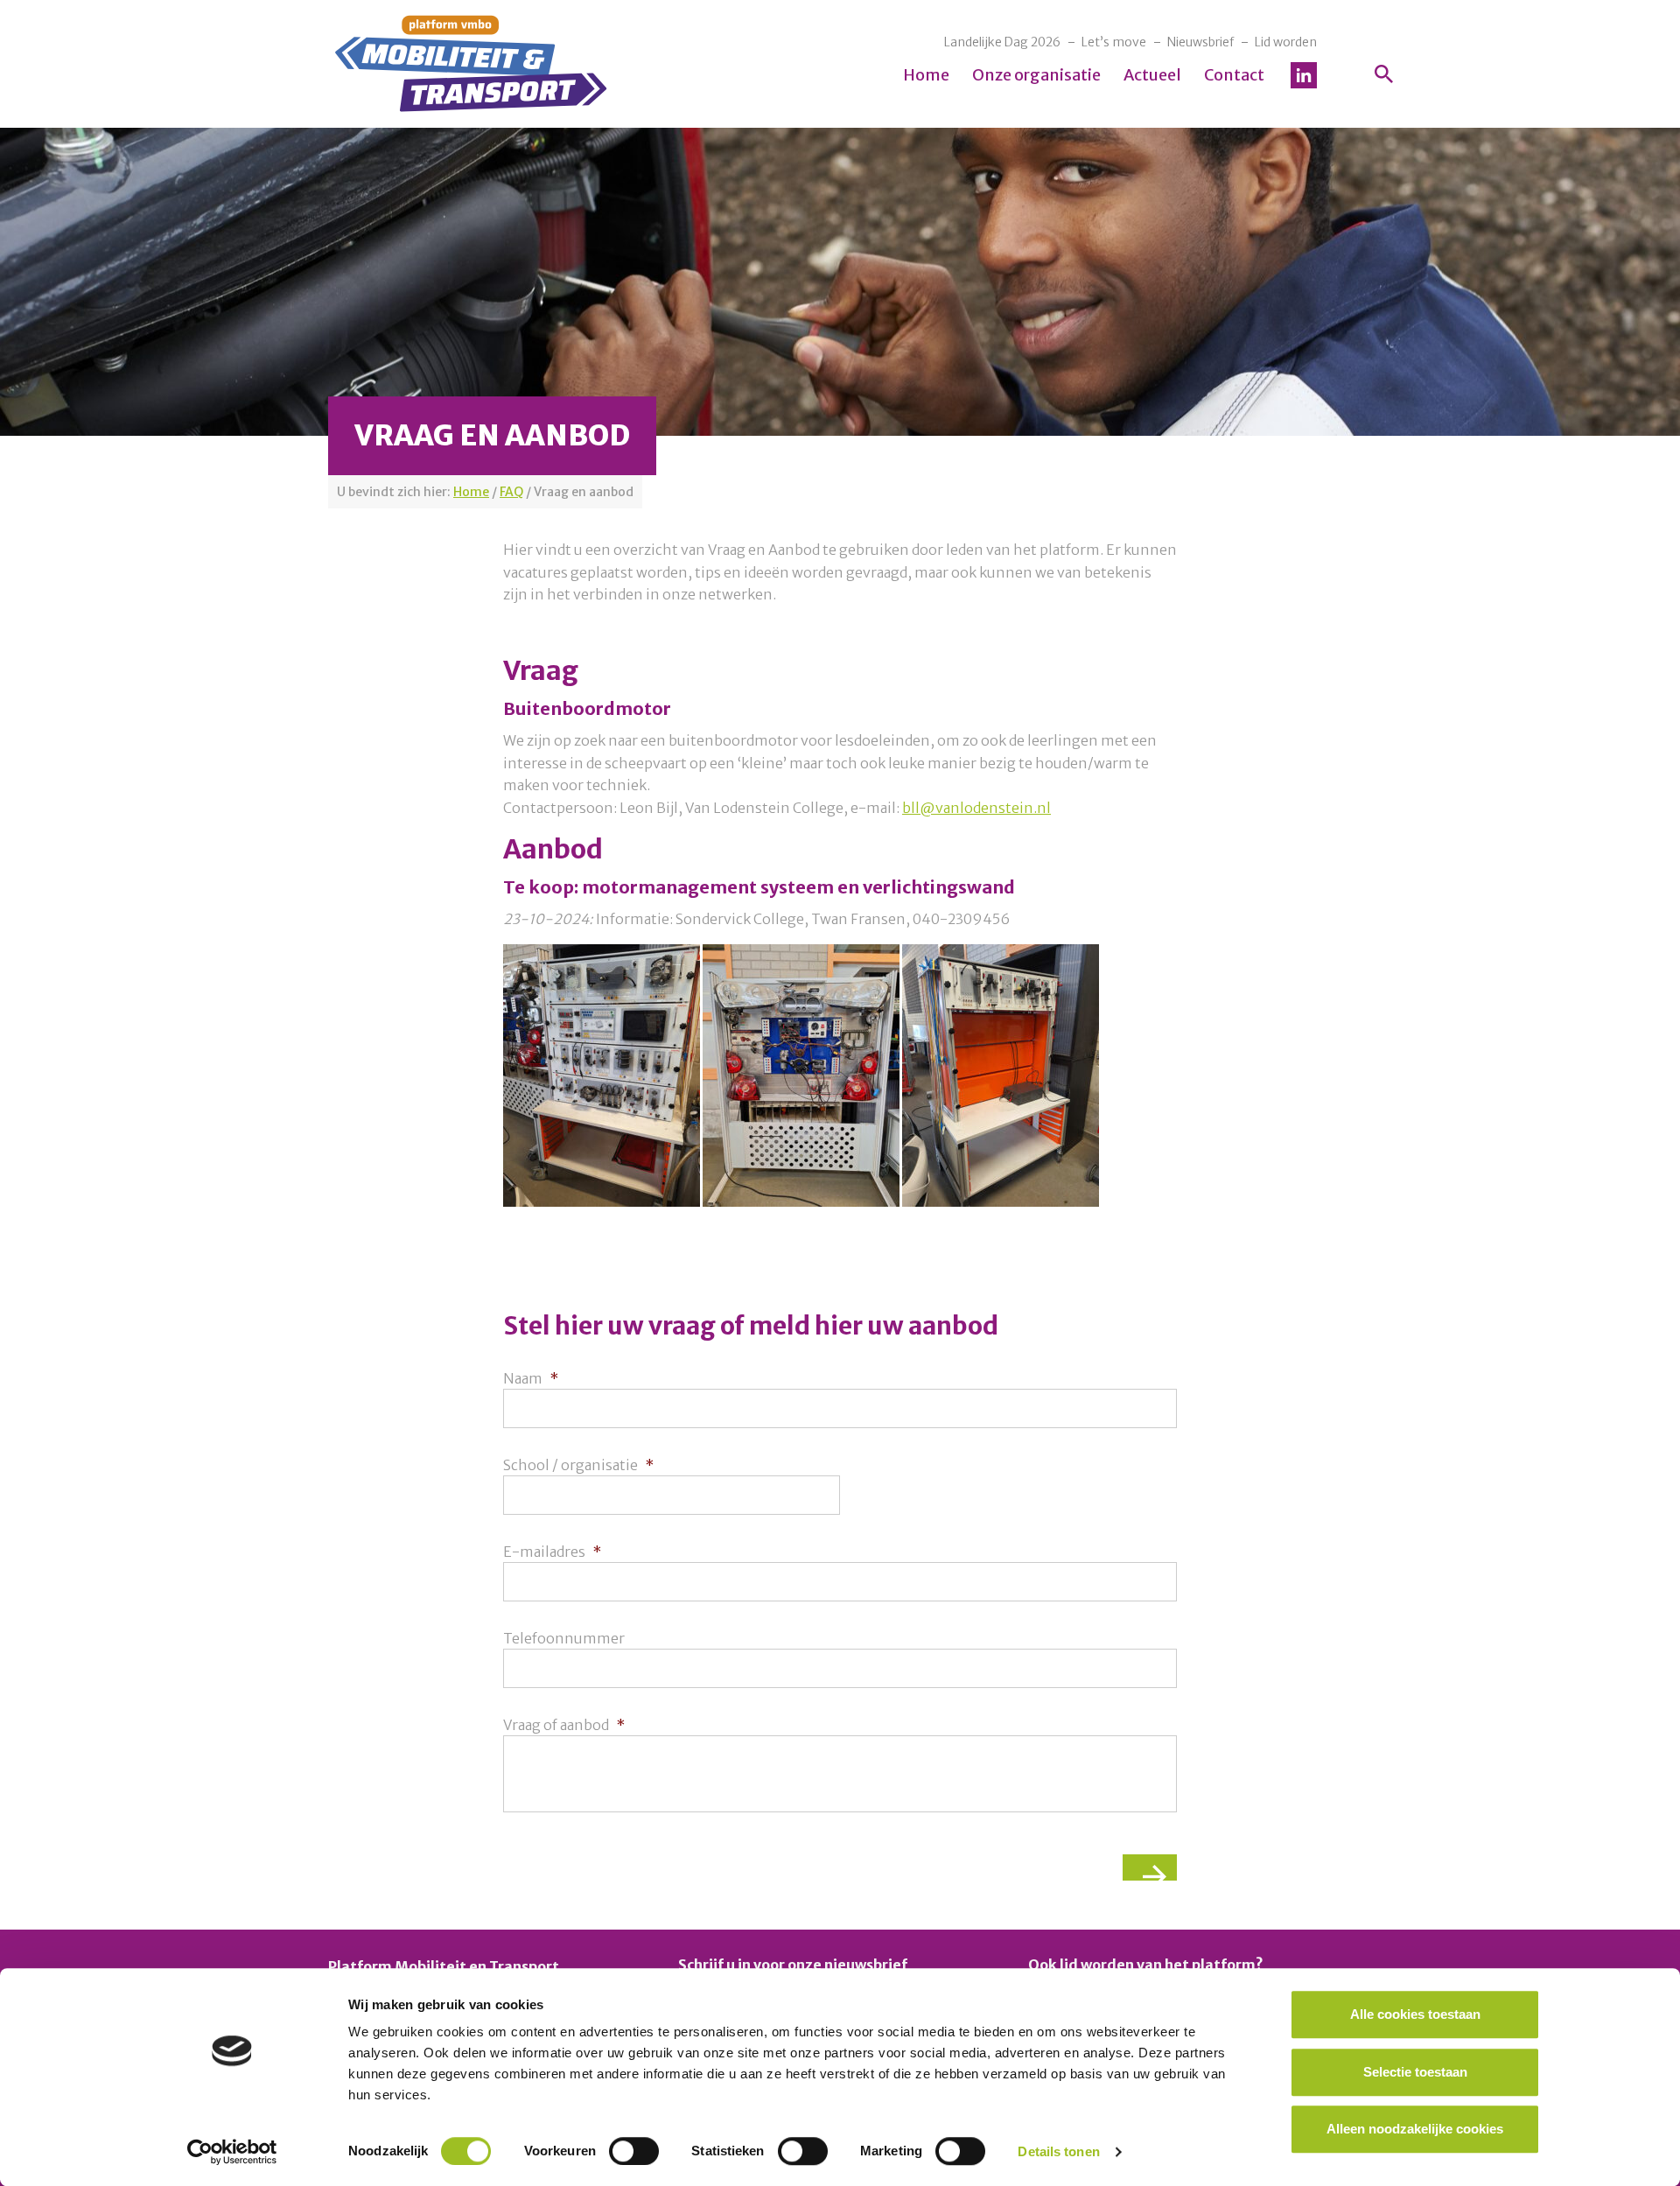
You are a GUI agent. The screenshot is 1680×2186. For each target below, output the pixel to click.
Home (926, 75)
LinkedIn (1304, 75)
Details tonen (1058, 2151)
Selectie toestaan (1415, 2072)
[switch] (634, 2151)
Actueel (1152, 75)
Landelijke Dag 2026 (1002, 42)
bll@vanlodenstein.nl (976, 808)
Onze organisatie (1036, 75)
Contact (1234, 75)
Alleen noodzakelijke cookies (1415, 2129)
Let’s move (1114, 42)
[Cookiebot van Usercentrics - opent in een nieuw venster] (232, 2152)
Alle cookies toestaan (1415, 2014)
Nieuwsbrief (1200, 42)
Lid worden (1286, 42)
